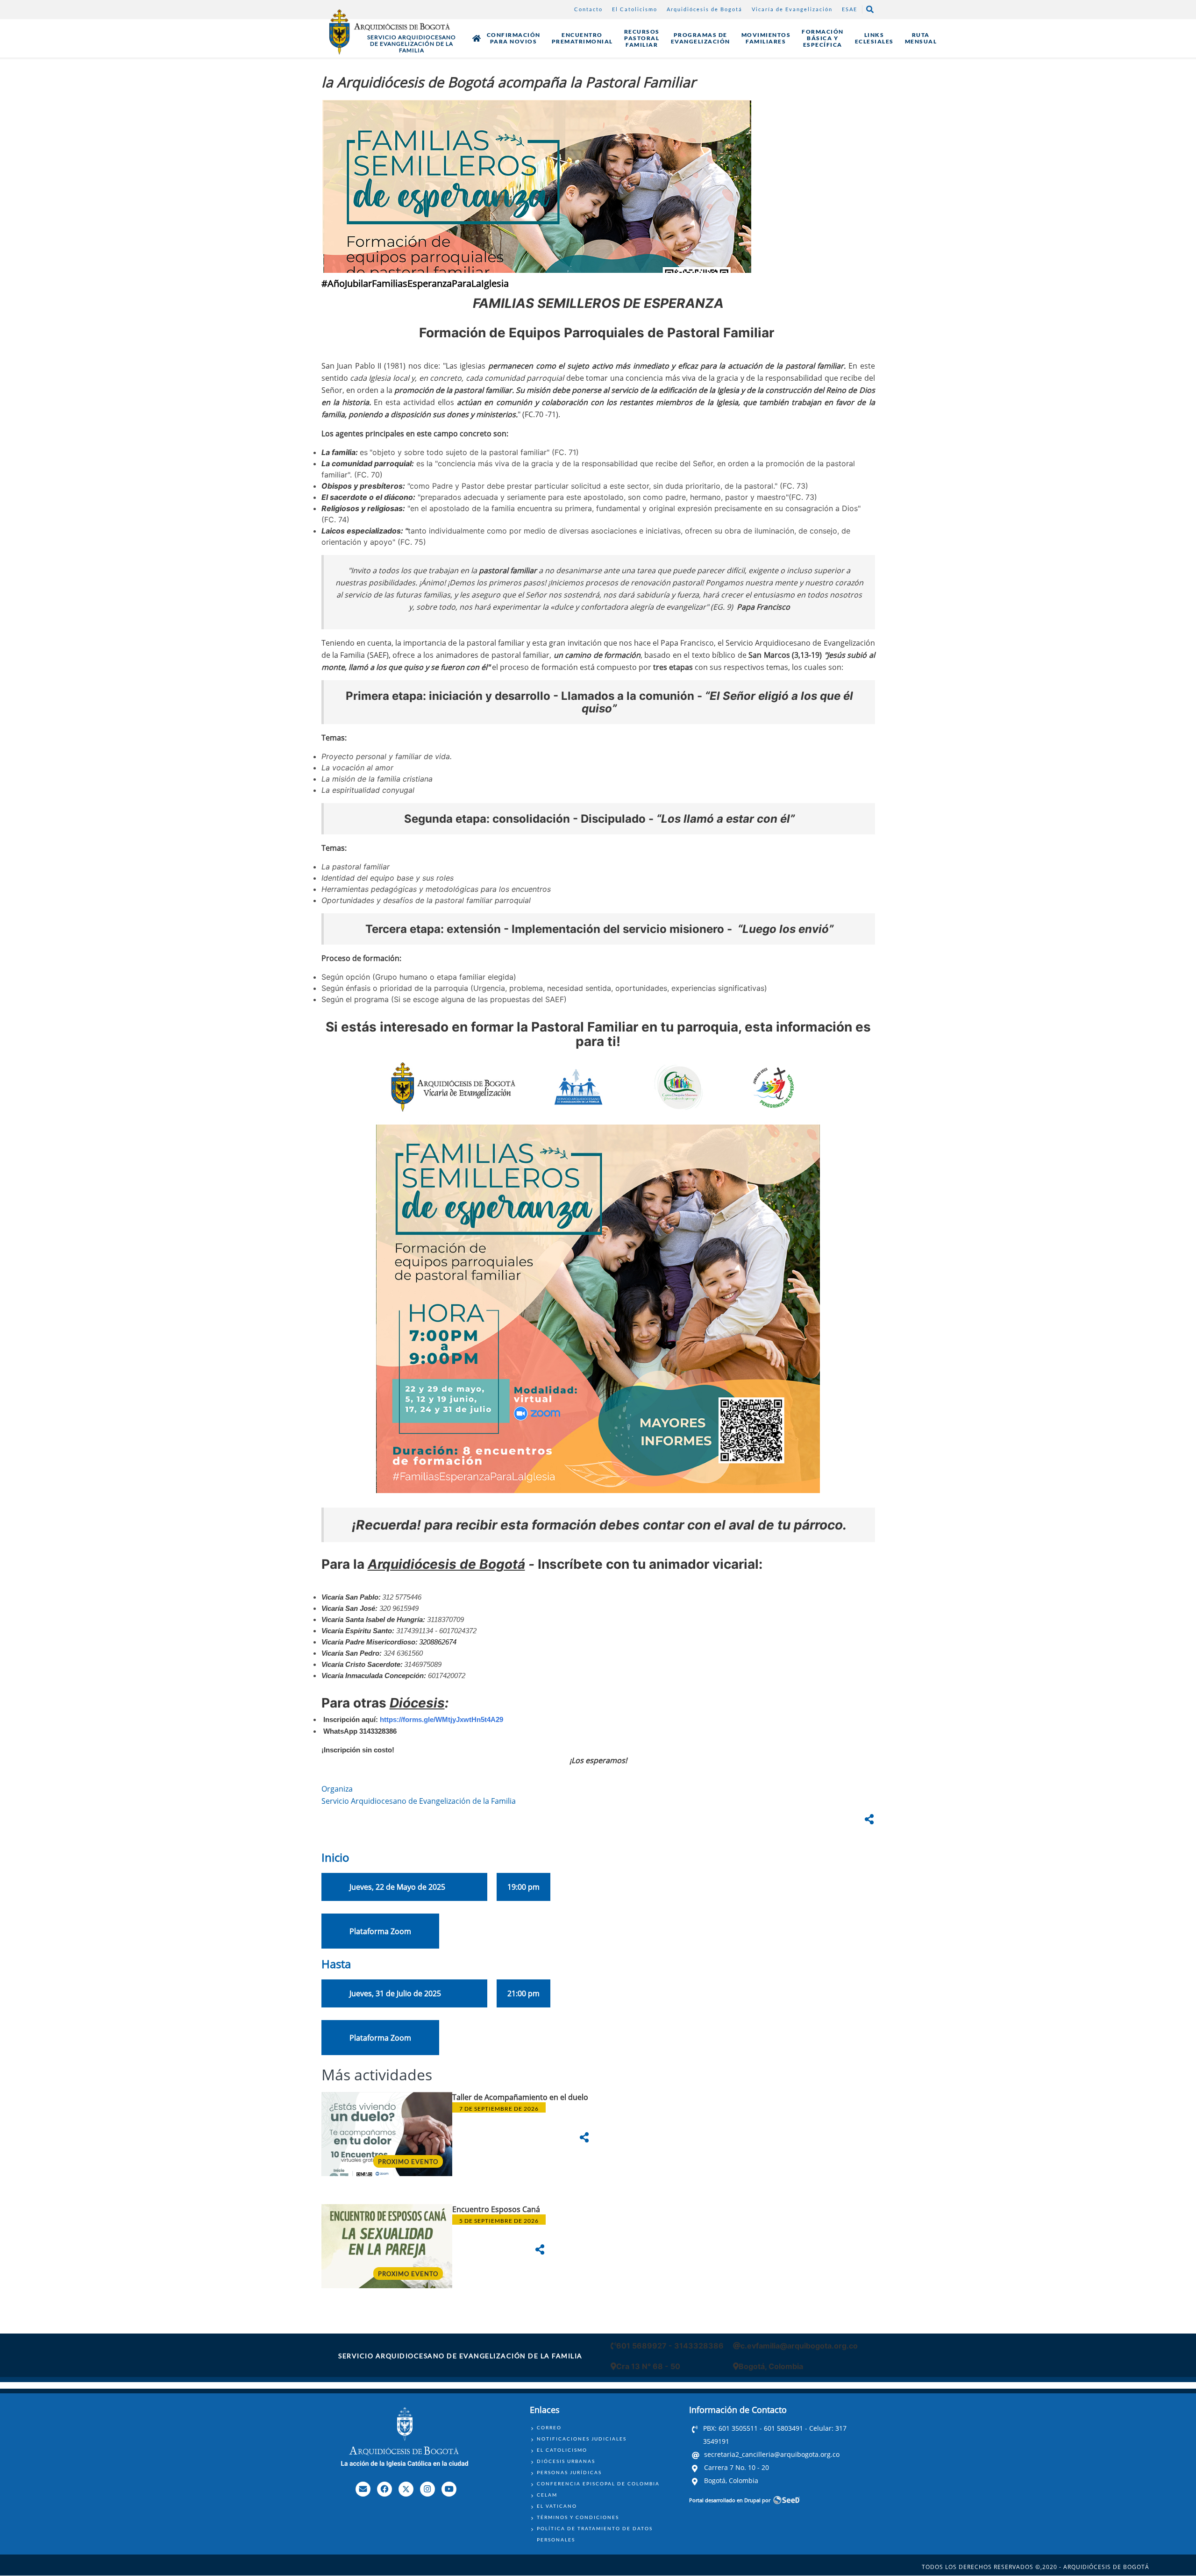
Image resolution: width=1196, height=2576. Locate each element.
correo (549, 2427)
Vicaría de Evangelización (792, 9)
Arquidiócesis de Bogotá (705, 9)
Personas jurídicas (569, 2472)
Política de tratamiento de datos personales (595, 2534)
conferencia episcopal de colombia (598, 2483)
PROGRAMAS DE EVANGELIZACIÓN (701, 38)
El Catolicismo (635, 9)
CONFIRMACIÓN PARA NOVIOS (514, 38)
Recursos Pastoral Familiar (642, 38)
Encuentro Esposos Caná (497, 2209)
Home (477, 38)
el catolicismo (562, 2450)
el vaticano (557, 2506)
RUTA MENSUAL (921, 38)
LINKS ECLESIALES (874, 38)
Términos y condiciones (578, 2517)
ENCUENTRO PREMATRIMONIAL (582, 38)
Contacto (588, 9)
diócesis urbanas (566, 2461)
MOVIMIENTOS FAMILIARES (766, 38)
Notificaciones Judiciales (582, 2439)
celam (547, 2495)
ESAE (850, 9)
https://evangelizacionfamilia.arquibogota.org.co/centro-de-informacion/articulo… (598, 2148)
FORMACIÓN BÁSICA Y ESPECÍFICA (823, 38)
